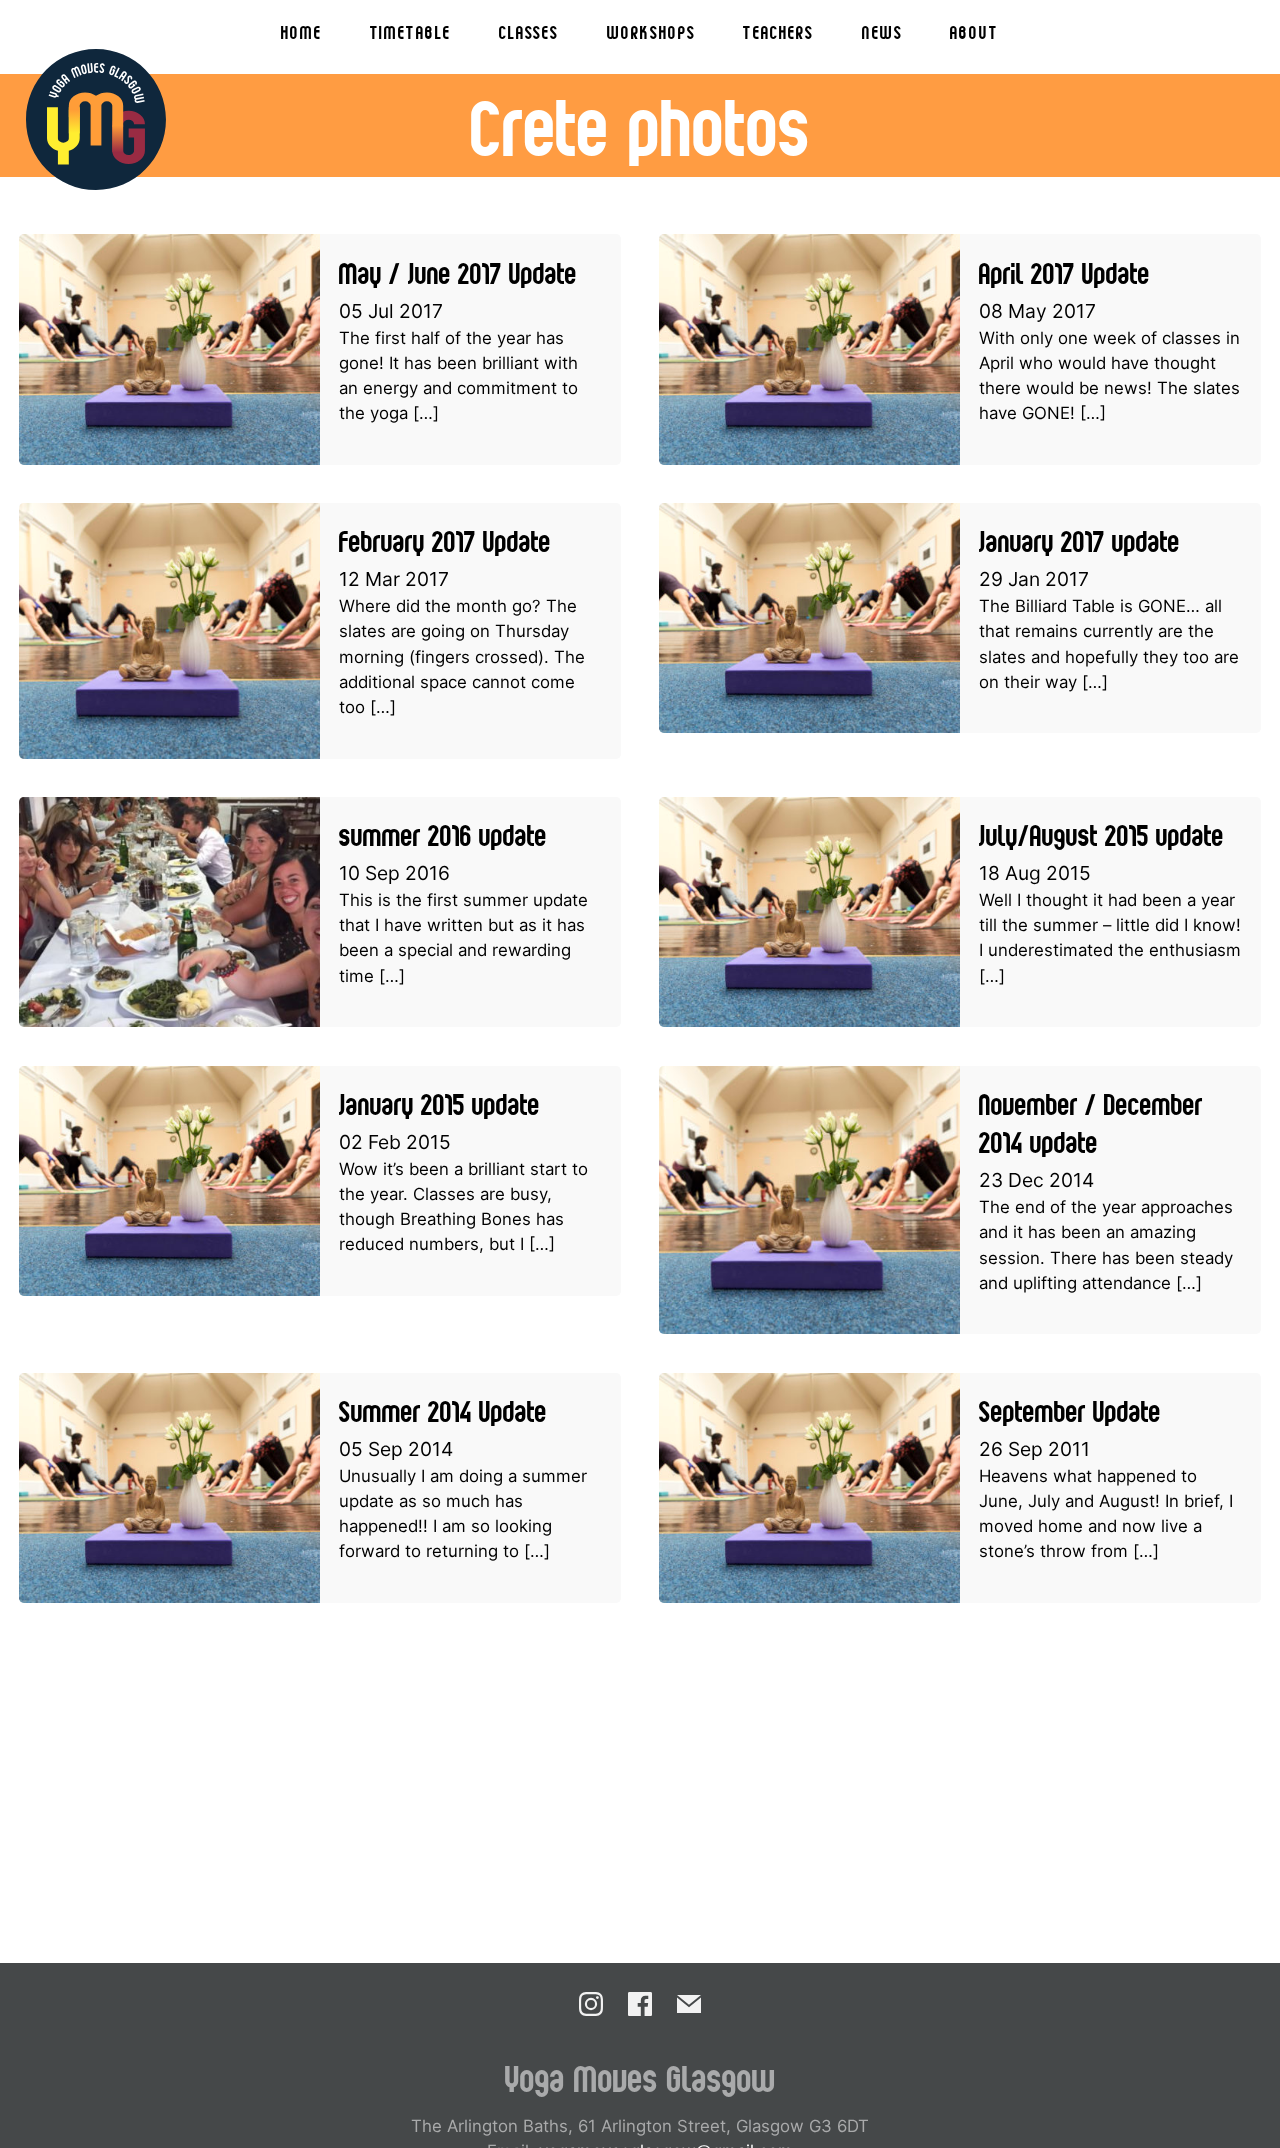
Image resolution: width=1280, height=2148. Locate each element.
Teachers (778, 32)
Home (301, 32)
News (882, 32)
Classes (529, 32)
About (974, 32)
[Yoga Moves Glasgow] (96, 119)
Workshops (651, 32)
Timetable (410, 32)
